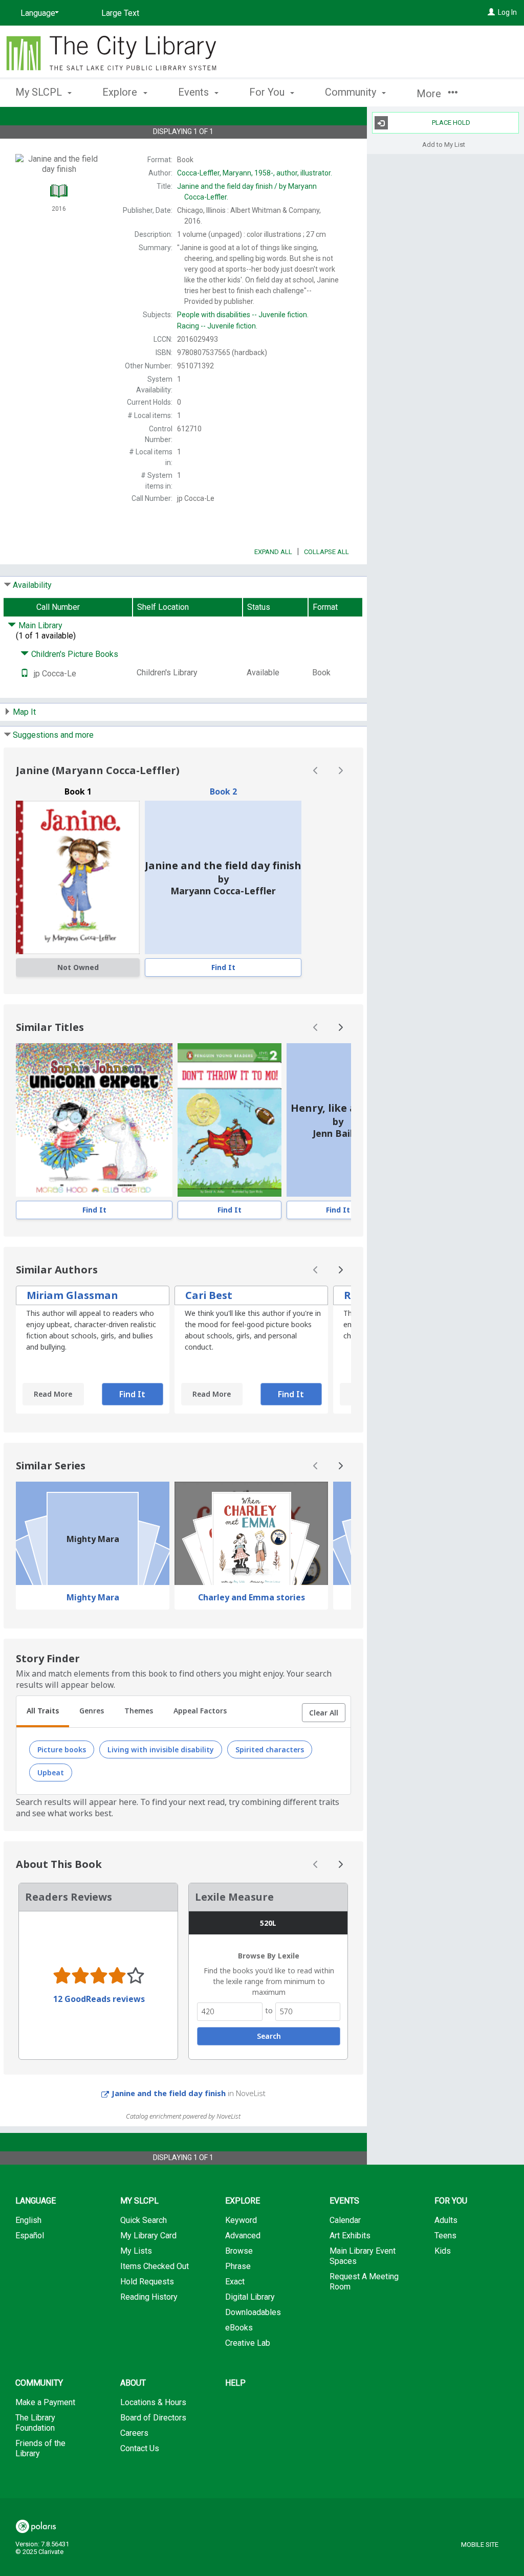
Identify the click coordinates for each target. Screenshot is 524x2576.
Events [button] (195, 92)
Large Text (120, 13)
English (28, 2220)
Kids (443, 2251)
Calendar (345, 2220)
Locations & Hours (153, 2402)
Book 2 (223, 791)
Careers (134, 2433)
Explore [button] (121, 92)
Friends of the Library (40, 2448)
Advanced (243, 2236)
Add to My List (444, 144)
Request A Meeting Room (364, 2282)
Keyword (241, 2220)
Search (269, 2036)
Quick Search (144, 2220)
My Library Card (148, 2236)
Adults (446, 2220)
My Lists (136, 2251)
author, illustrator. (255, 173)
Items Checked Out (155, 2266)
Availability (32, 585)
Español (30, 2236)
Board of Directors (153, 2418)
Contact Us (140, 2448)
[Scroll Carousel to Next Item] (340, 770)
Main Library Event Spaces (363, 2256)
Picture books (62, 1749)
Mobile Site (480, 2545)
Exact (235, 2282)
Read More (53, 1394)
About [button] (133, 2383)
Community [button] (352, 92)
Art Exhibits (350, 2236)
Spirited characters (270, 1749)
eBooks (239, 2328)
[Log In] (491, 12)
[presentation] (94, 1120)
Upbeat (51, 1773)
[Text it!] (25, 674)
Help (235, 2383)
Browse (239, 2251)
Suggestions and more (53, 735)
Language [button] (36, 2201)
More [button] (430, 94)
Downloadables (253, 2312)
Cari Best (209, 1295)
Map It (24, 712)
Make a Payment (45, 2402)
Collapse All (326, 552)
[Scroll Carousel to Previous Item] (316, 770)
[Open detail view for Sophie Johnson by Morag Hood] (94, 1120)
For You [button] (268, 92)
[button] (324, 1713)
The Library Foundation (35, 2423)
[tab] (43, 1712)
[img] (78, 877)
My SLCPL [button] (40, 92)
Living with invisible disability (161, 1749)
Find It (223, 967)
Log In (507, 12)
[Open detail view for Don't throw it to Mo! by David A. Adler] (229, 1120)
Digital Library (250, 2297)
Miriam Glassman (72, 1295)
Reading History (149, 2297)
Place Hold (451, 123)
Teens (445, 2236)
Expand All (273, 552)
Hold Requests (147, 2282)
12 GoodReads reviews (99, 1999)
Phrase (238, 2266)
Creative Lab (248, 2343)
